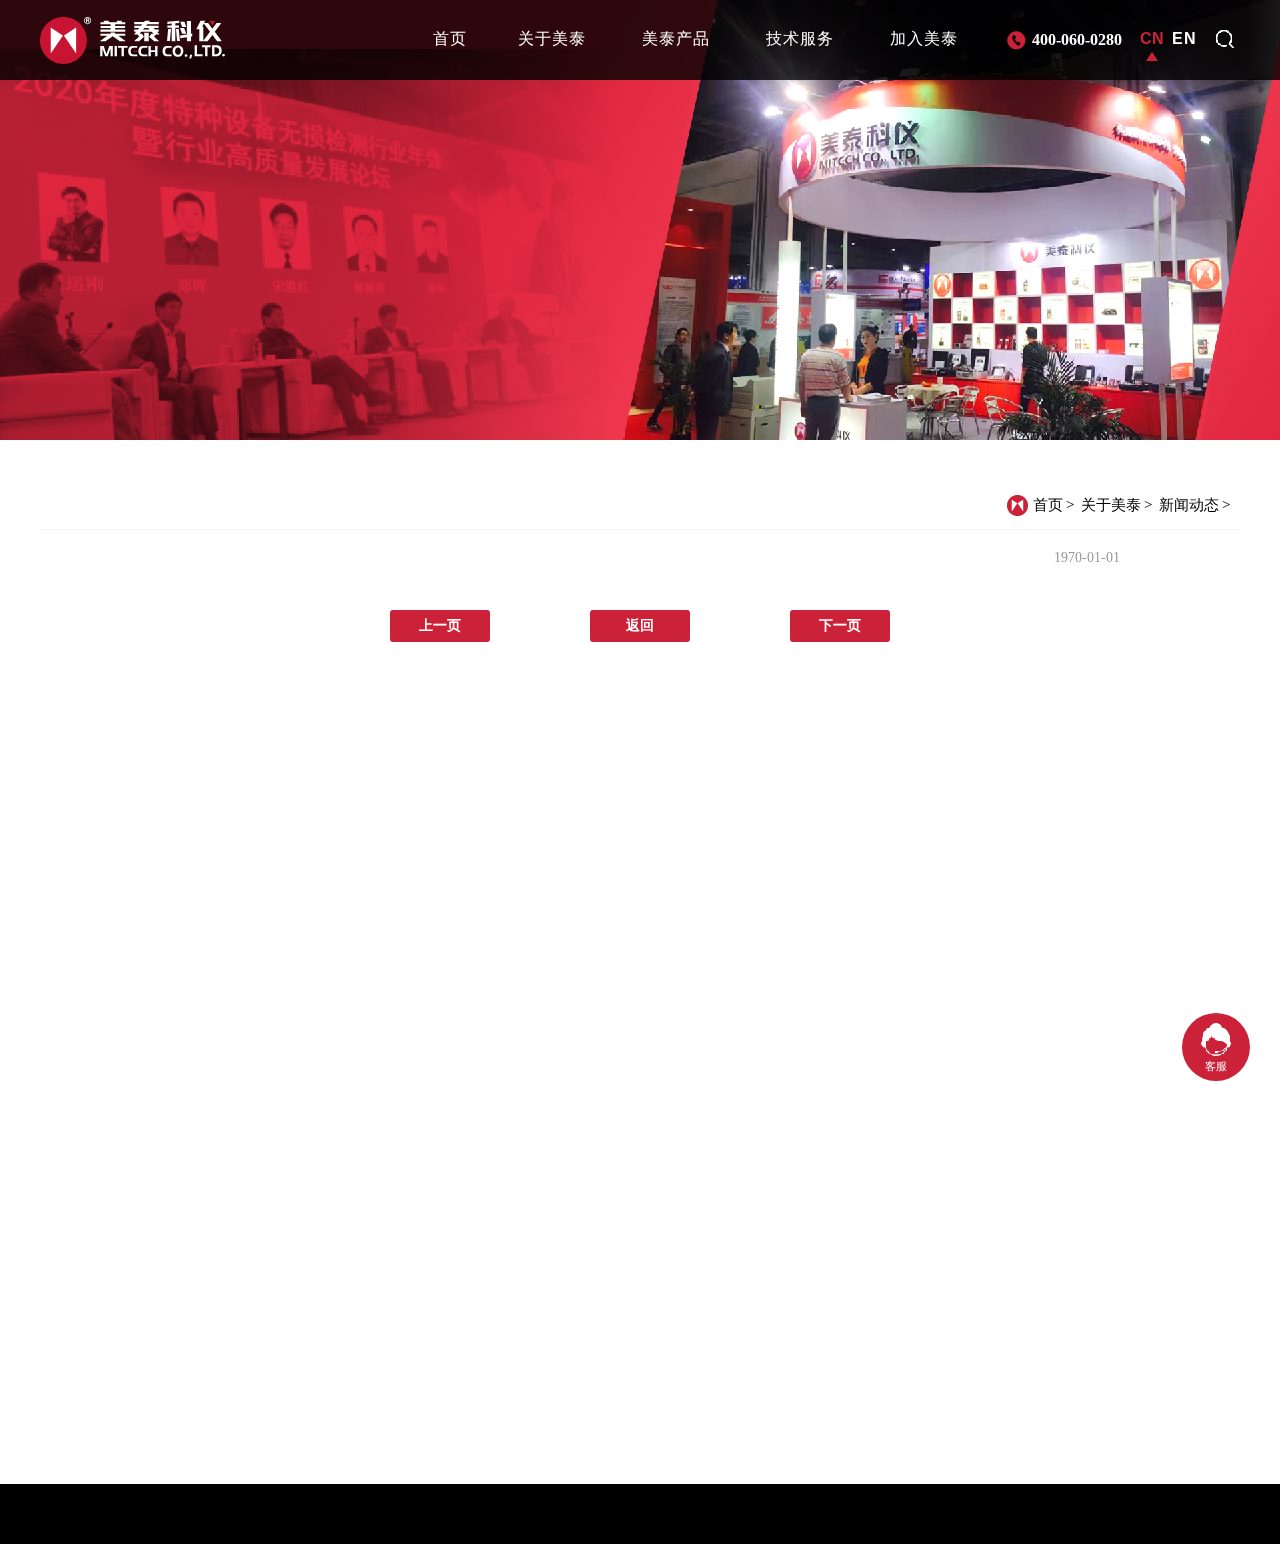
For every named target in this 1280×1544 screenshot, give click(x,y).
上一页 (440, 625)
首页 (1048, 505)
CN (1152, 38)
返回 (640, 625)
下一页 (840, 625)
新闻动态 (1189, 505)
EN (1184, 38)
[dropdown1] (1225, 39)
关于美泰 (1111, 505)
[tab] (450, 39)
